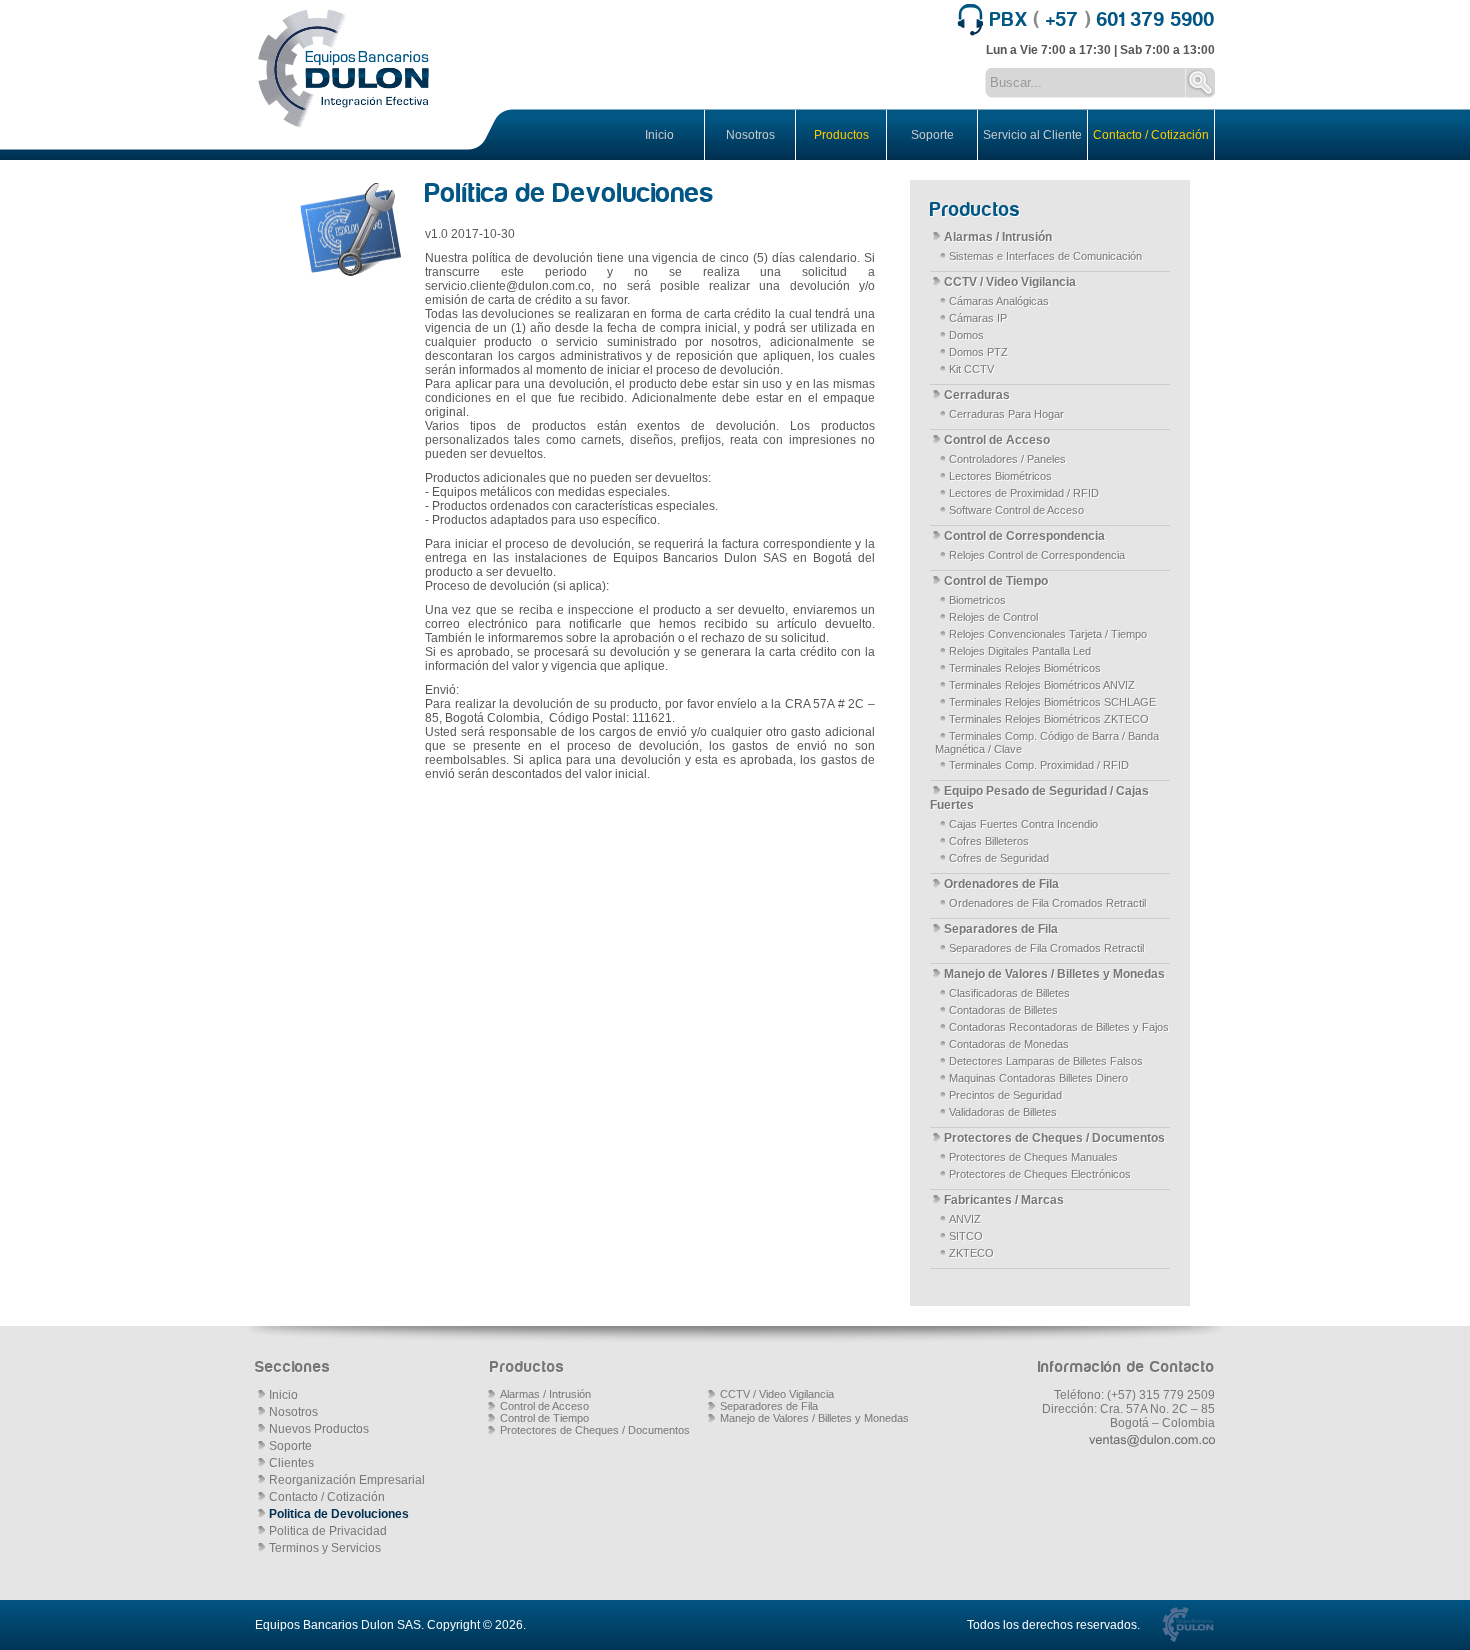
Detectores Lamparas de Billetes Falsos (1046, 1061)
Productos (841, 135)
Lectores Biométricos (1000, 476)
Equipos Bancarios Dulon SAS (338, 1625)
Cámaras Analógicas (999, 301)
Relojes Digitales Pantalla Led (1020, 651)
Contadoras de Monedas (1009, 1044)
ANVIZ (965, 1219)
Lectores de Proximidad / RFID (1024, 493)
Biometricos (977, 600)
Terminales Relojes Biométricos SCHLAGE (1052, 702)
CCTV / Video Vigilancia (1010, 282)
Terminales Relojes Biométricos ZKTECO (1049, 719)
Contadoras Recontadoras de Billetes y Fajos (1059, 1027)
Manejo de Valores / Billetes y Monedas (1054, 974)
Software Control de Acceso (1016, 510)
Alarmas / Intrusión (998, 237)
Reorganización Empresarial (347, 1480)
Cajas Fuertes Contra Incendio (1023, 824)
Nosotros (750, 135)
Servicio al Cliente (1032, 135)
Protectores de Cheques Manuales (1033, 1157)
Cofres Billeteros (989, 841)
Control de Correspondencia (1024, 536)
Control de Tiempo (996, 581)
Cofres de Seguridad (999, 858)
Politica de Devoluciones (339, 1514)
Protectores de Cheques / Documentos (1054, 1138)
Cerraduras (977, 395)
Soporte (932, 135)
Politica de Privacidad (328, 1531)
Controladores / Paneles (1007, 459)
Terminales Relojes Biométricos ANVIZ (1042, 685)
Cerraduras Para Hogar (1006, 414)
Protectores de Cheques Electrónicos (1040, 1174)
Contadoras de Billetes (1003, 1010)
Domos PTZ (978, 352)
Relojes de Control (993, 617)
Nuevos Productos (319, 1429)
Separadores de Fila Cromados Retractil (1046, 948)
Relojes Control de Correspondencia (1037, 555)
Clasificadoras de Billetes (1009, 993)
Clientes (291, 1463)
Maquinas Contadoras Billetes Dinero (1038, 1078)
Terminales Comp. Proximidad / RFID (1039, 765)
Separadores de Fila (1001, 929)
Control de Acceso (997, 440)
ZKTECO (971, 1253)
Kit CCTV (971, 369)
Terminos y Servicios (325, 1548)
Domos (966, 335)
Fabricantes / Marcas (1004, 1200)
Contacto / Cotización (1151, 135)
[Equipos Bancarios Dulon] (345, 70)
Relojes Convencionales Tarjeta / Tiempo (1048, 634)
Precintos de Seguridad (1005, 1095)
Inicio (659, 135)
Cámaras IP (978, 318)
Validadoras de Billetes (1003, 1112)
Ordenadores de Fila (1001, 884)
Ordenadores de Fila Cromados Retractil (1047, 903)
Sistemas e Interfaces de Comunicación (1045, 256)
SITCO (966, 1236)
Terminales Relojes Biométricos (1025, 668)
